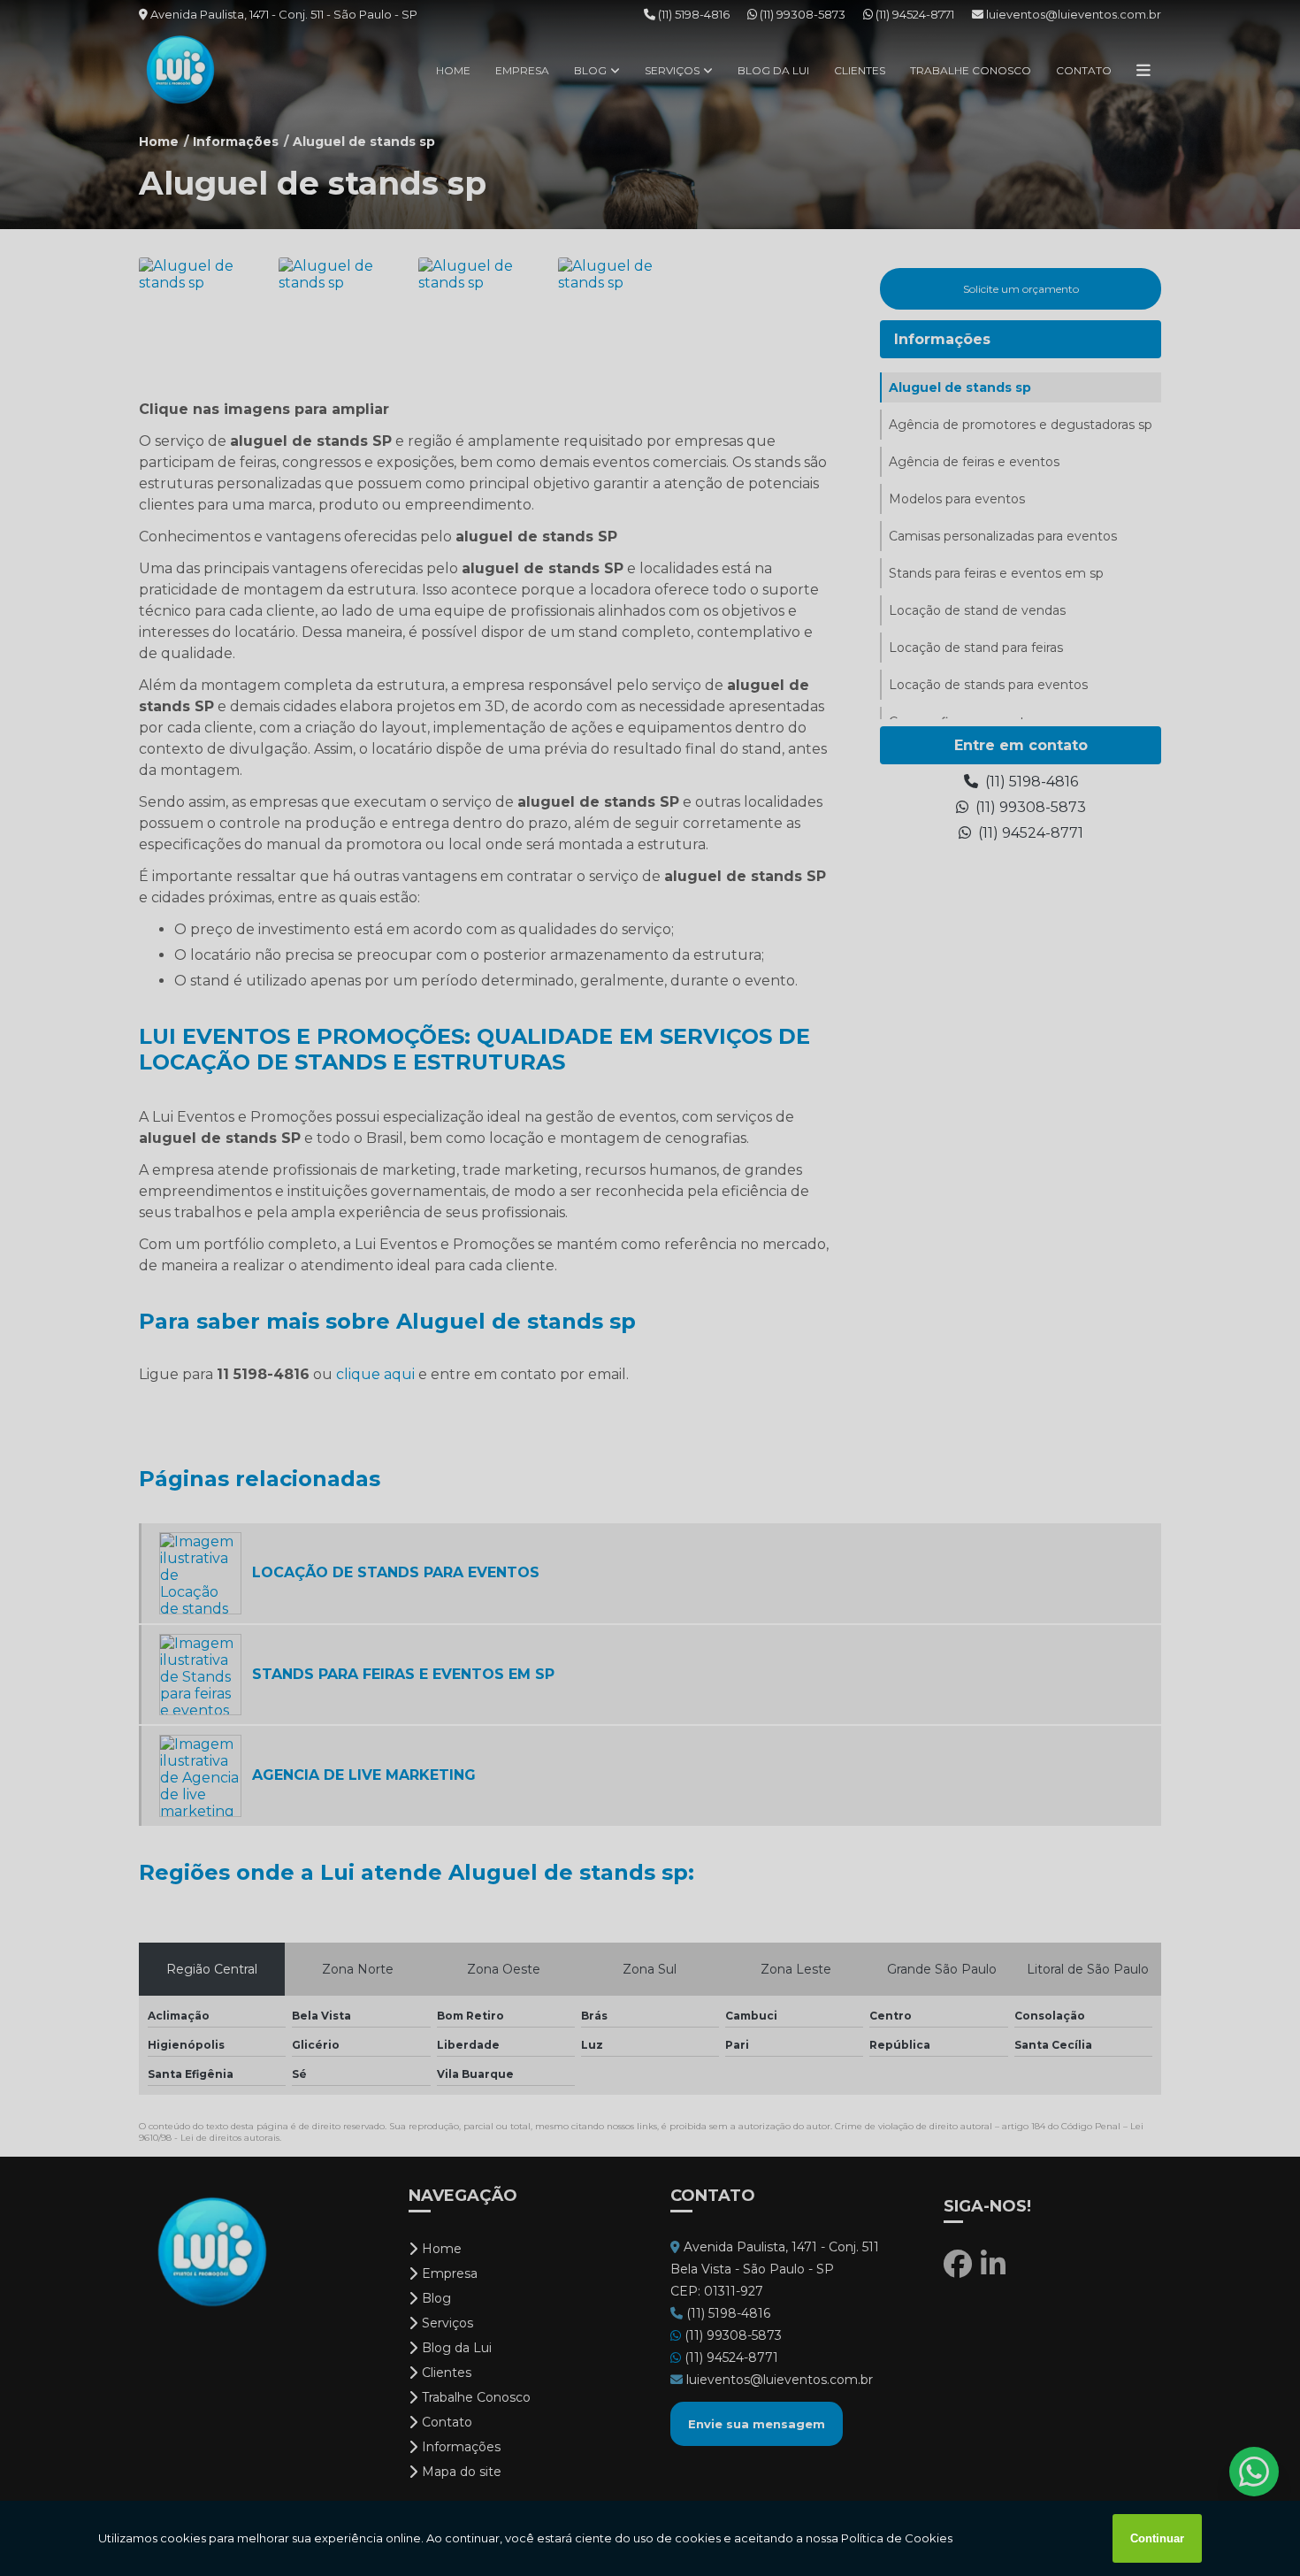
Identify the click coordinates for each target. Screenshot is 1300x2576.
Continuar (1157, 2538)
